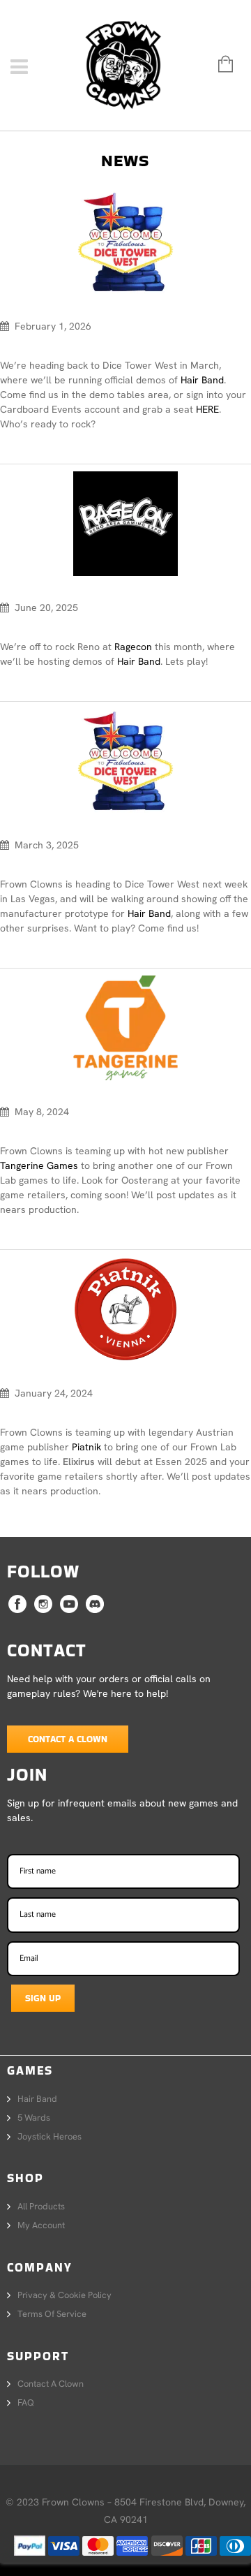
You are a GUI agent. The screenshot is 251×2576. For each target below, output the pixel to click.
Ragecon (133, 647)
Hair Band (202, 380)
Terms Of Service (52, 2314)
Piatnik (86, 1447)
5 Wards (34, 2118)
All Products (41, 2206)
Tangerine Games (39, 1165)
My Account (41, 2225)
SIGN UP (43, 1998)
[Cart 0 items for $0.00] (219, 65)
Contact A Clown (68, 1739)
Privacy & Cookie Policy (64, 2295)
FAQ (26, 2402)
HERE (207, 409)
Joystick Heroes (50, 2136)
